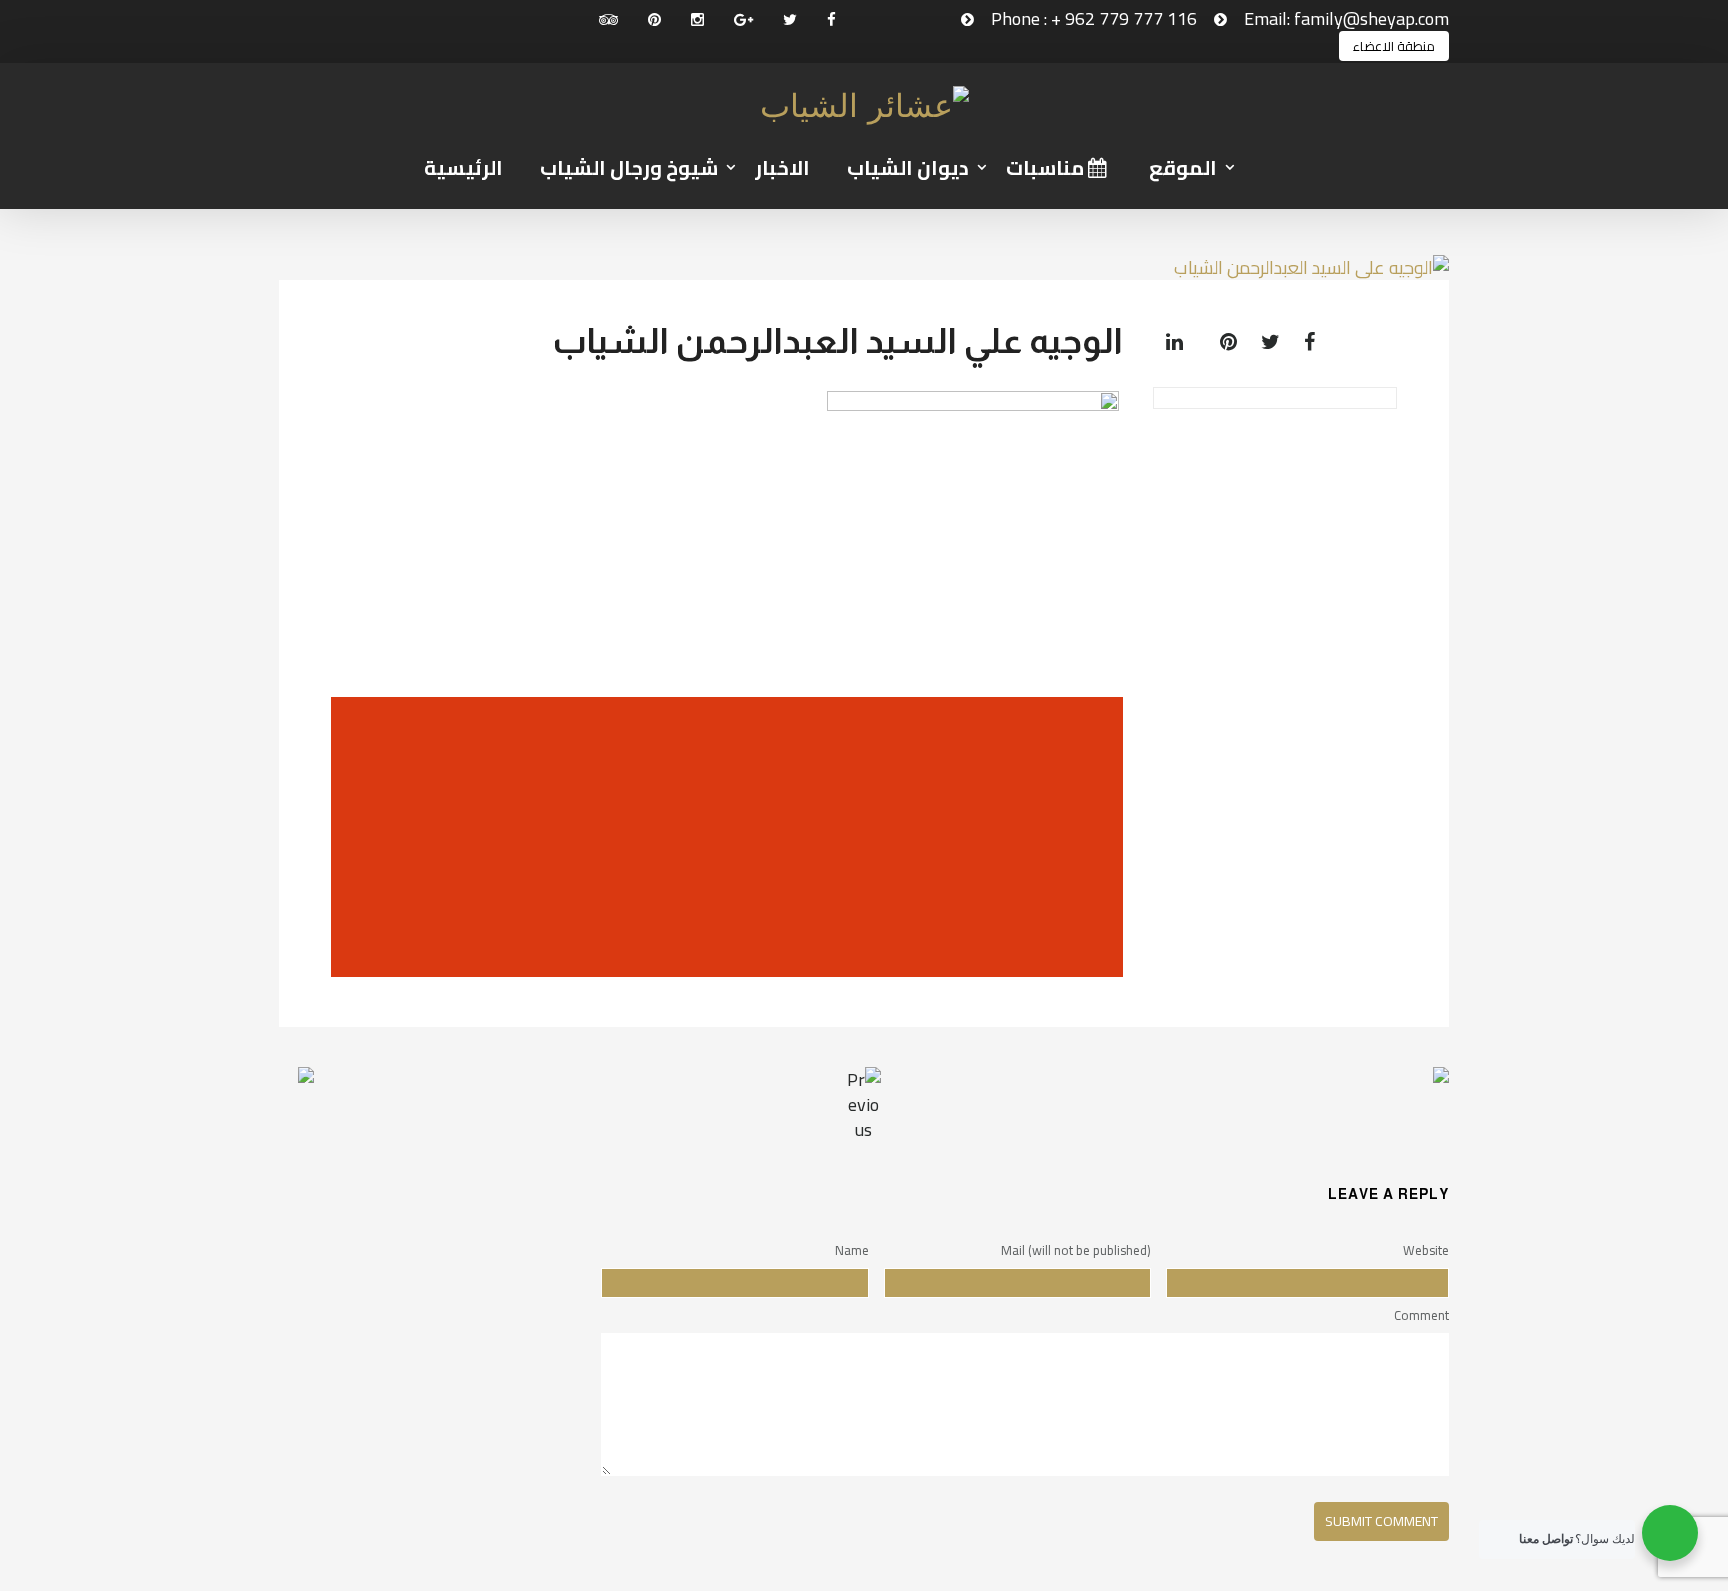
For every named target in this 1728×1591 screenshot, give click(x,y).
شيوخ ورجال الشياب (629, 167)
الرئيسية (463, 167)
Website (1426, 1250)
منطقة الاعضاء (1394, 46)
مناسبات (1047, 167)
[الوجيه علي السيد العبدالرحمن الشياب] (1319, 341)
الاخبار (782, 167)
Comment (1421, 1315)
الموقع (1183, 167)
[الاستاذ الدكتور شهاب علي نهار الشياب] (1254, 1091)
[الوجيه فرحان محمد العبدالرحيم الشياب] (474, 1091)
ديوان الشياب (908, 167)
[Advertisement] (722, 837)
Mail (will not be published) (1076, 1250)
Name (852, 1250)
